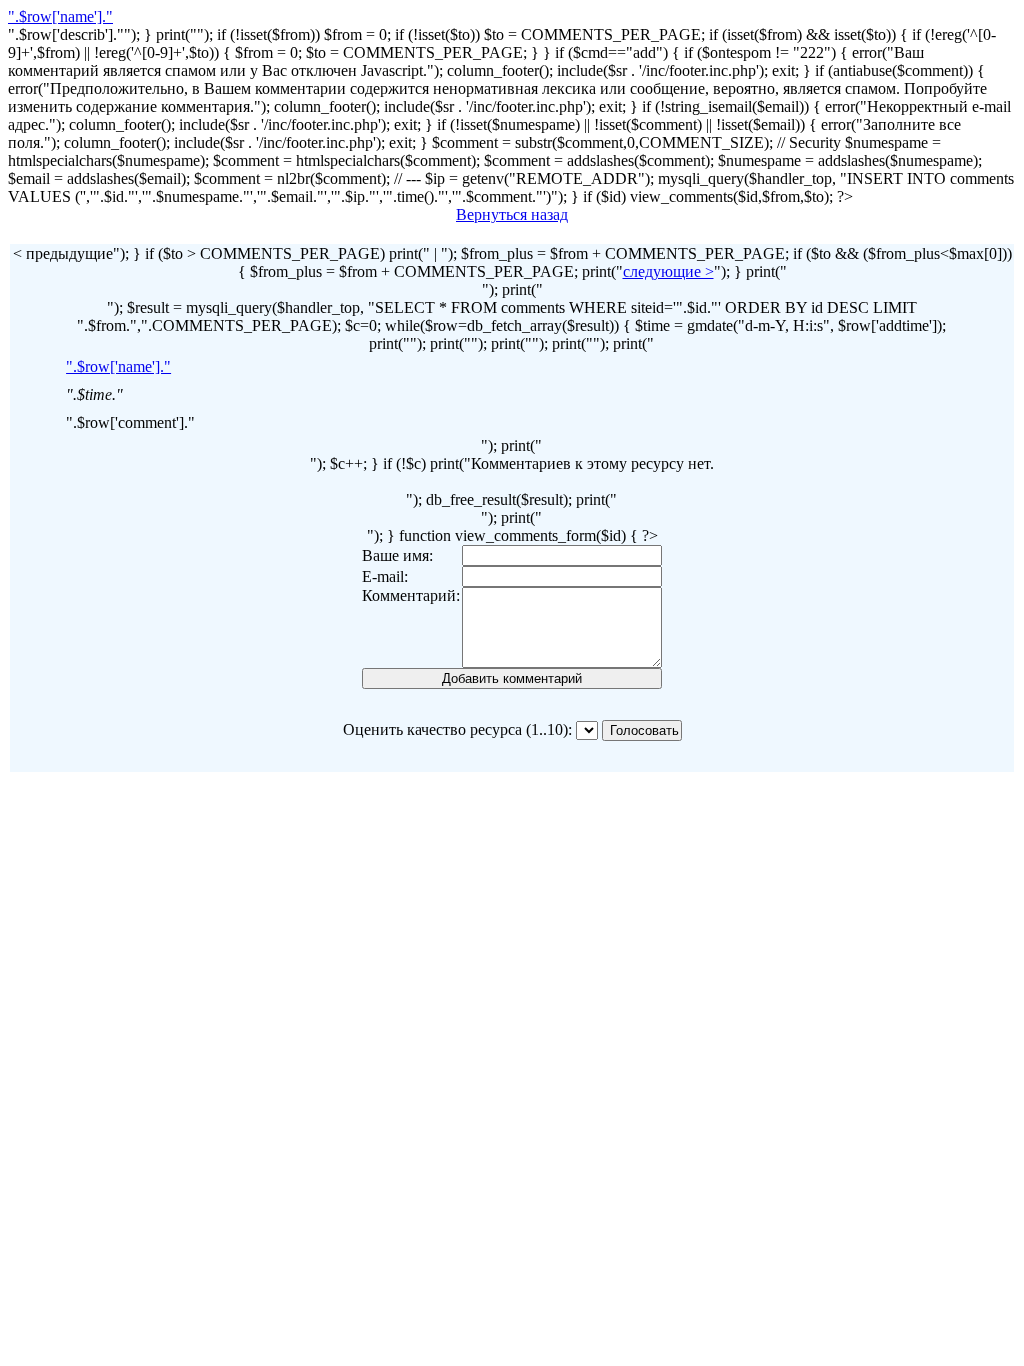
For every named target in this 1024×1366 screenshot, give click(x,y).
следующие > (668, 271)
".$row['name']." (60, 16)
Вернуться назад (512, 214)
